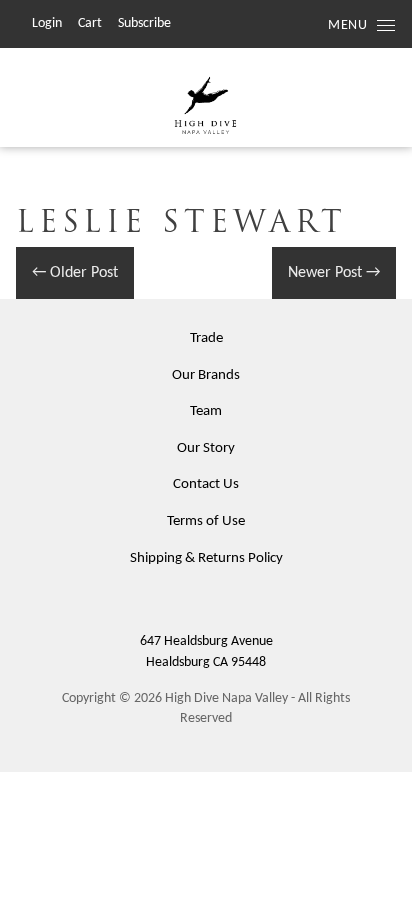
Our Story (206, 448)
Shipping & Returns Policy (206, 558)
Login (47, 23)
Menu (347, 25)
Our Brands (206, 375)
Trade (206, 338)
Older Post (75, 273)
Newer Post (334, 273)
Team (206, 411)
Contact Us (206, 484)
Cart (90, 23)
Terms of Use (206, 521)
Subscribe (144, 23)
